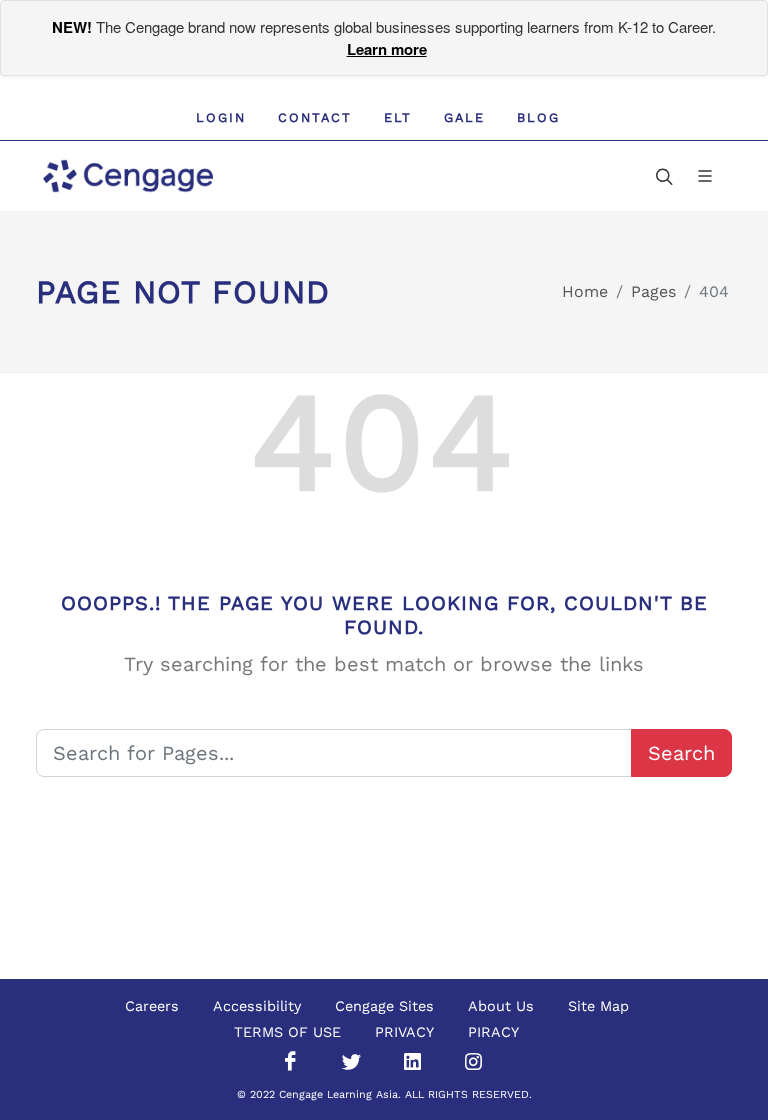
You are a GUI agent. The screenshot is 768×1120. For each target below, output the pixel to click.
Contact (315, 117)
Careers (152, 1006)
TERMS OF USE (287, 1032)
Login (221, 117)
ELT (398, 117)
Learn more (387, 49)
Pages (653, 291)
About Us (501, 1006)
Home (585, 291)
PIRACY (493, 1032)
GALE (464, 117)
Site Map (598, 1006)
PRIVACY (404, 1032)
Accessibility (257, 1006)
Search (681, 753)
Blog (538, 117)
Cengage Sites (384, 1006)
